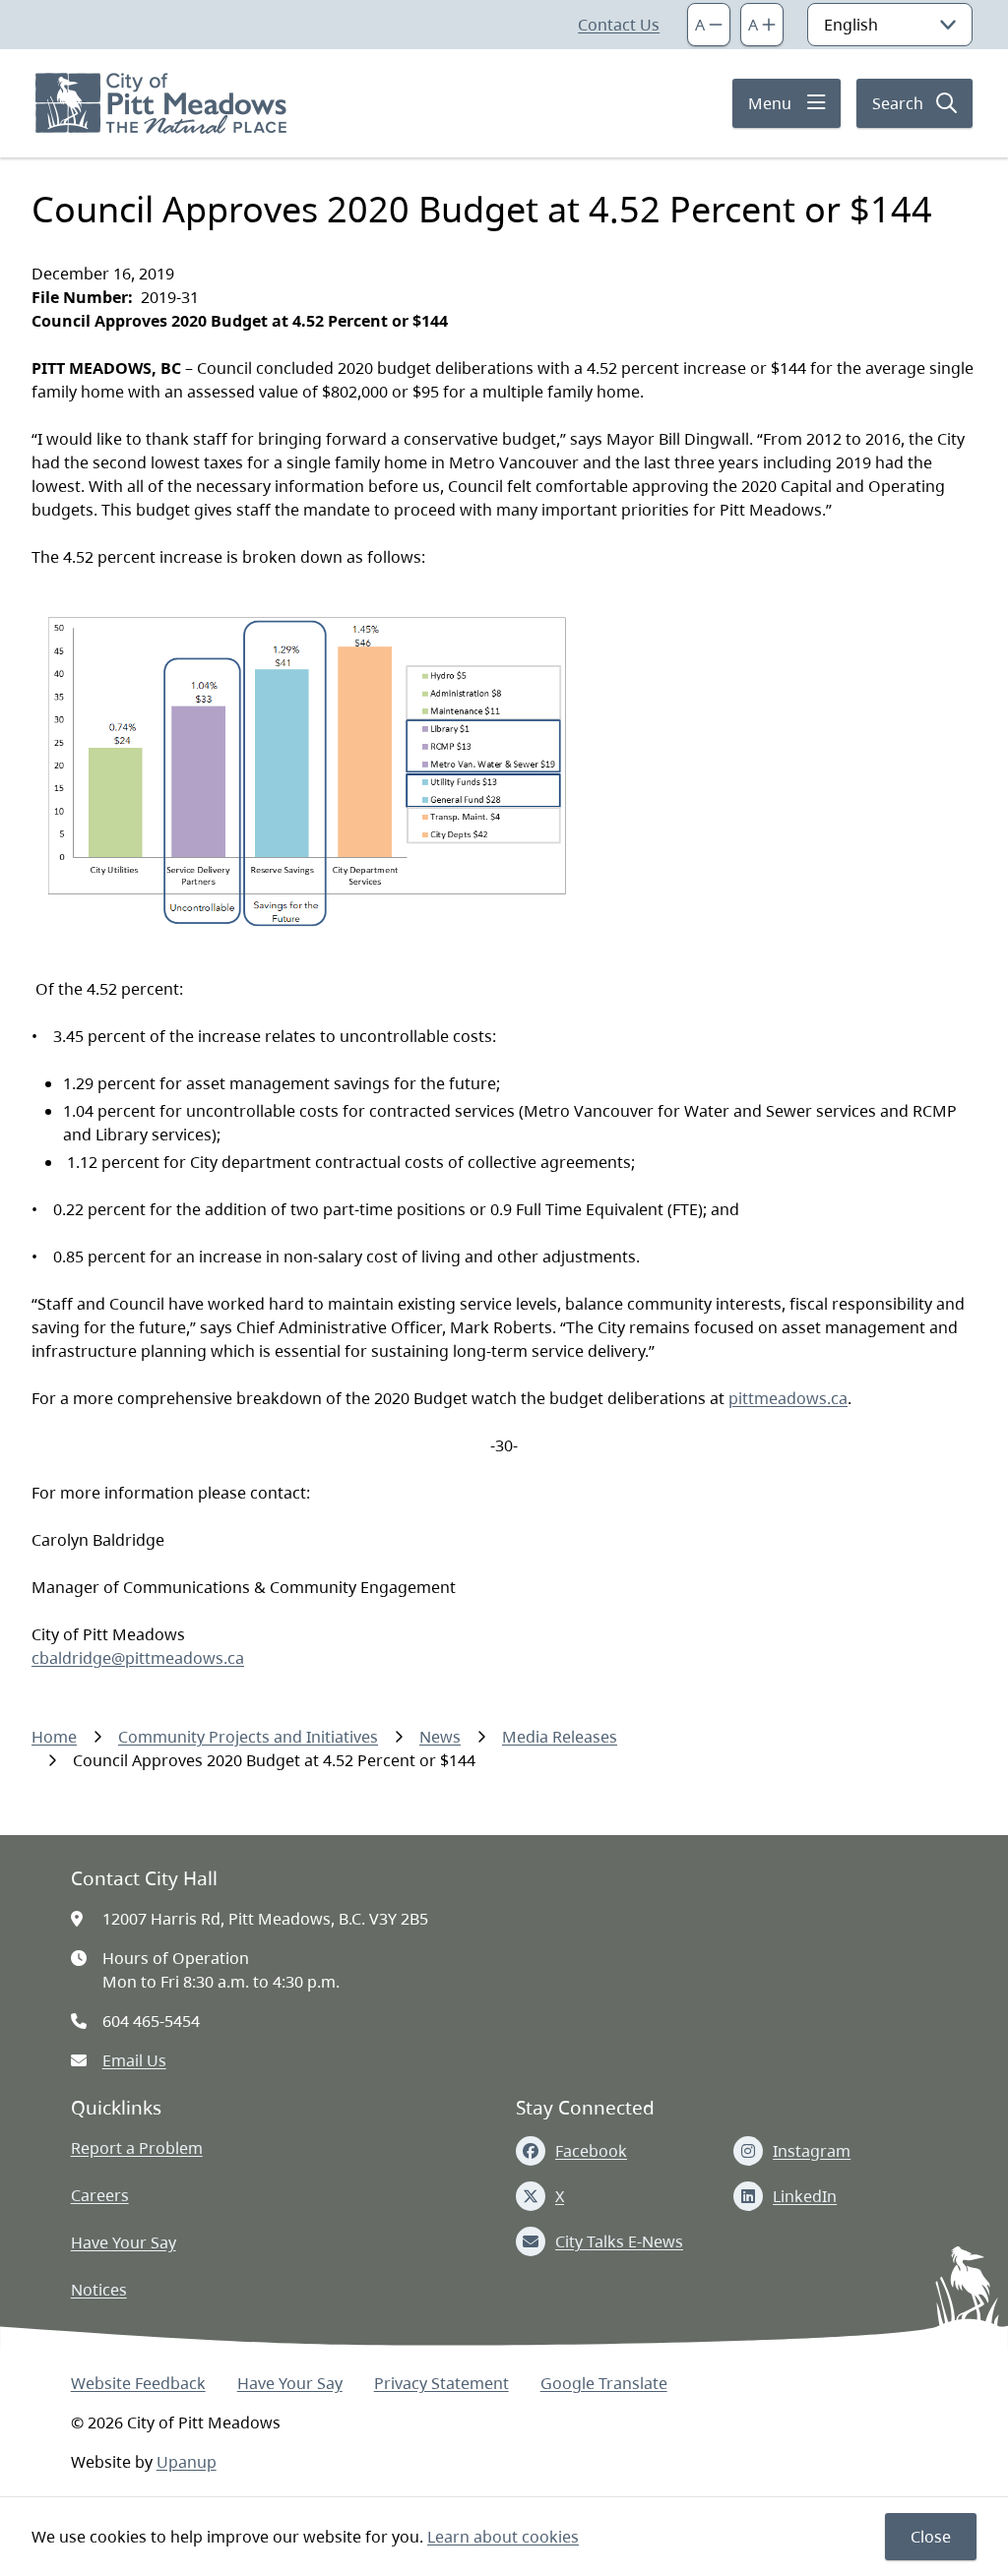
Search (898, 103)
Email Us (134, 2060)
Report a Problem (137, 2148)
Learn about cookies (503, 2537)
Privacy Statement (441, 2383)
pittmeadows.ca (788, 1398)
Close (931, 2537)
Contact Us (619, 25)
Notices (99, 2290)
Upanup (187, 2462)
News (440, 1737)
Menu (770, 103)
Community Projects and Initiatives (248, 1737)
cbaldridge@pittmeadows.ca (138, 1658)
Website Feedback (138, 2383)
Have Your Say (124, 2242)
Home (54, 1737)
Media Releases (560, 1737)
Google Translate (604, 2383)
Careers (100, 2195)
